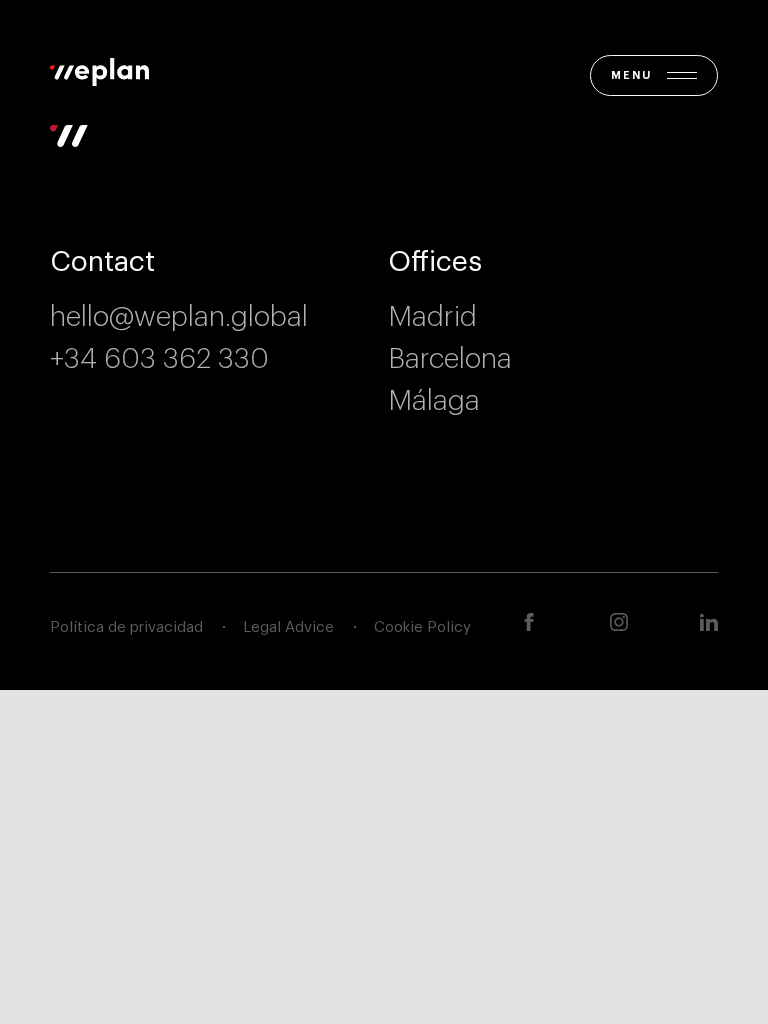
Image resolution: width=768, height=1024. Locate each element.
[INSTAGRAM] (619, 622)
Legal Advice (288, 627)
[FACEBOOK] (529, 622)
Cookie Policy (422, 627)
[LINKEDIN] (709, 622)
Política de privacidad (126, 627)
